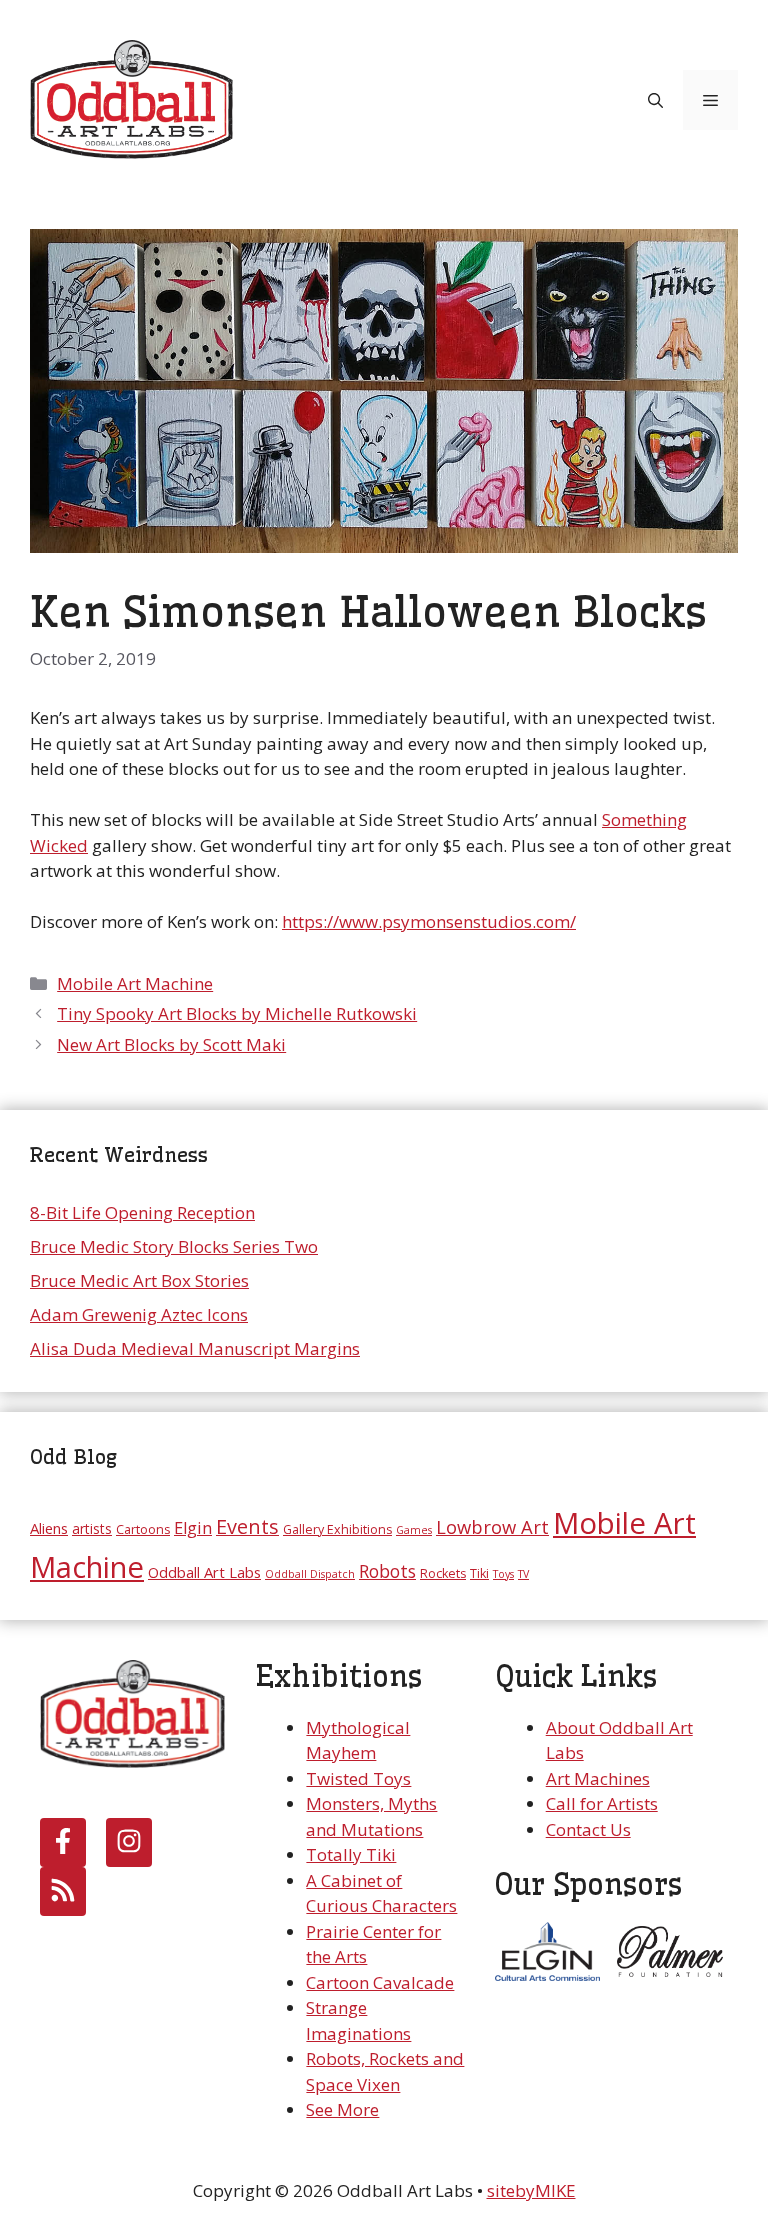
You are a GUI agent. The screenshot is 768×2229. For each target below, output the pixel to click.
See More (342, 2109)
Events (247, 1526)
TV (523, 1574)
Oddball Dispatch (310, 1574)
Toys (503, 1574)
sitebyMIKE (531, 2190)
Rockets (443, 1573)
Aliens (49, 1528)
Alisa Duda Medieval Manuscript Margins (195, 1348)
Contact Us (588, 1829)
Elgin (193, 1527)
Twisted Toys (358, 1778)
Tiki (479, 1573)
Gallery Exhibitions (337, 1529)
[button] (655, 100)
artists (92, 1528)
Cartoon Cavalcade (380, 1982)
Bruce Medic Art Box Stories (139, 1280)
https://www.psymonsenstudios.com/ (429, 921)
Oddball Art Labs (204, 1572)
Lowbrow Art (492, 1526)
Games (414, 1530)
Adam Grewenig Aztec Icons (139, 1314)
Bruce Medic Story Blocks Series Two (174, 1246)
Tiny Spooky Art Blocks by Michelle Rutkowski (237, 1013)
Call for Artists (602, 1803)
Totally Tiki (351, 1854)
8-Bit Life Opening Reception (142, 1212)
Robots (387, 1571)
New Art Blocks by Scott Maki (171, 1044)
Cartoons (143, 1529)
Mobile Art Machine (135, 983)
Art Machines (598, 1778)
